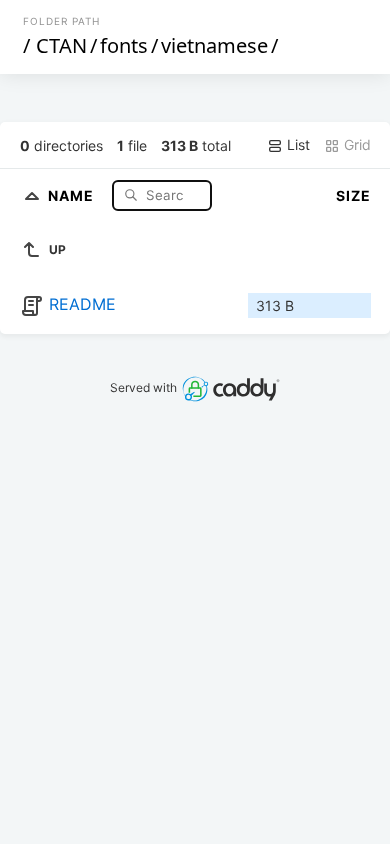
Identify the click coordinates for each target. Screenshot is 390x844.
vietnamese (214, 45)
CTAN (61, 45)
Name (73, 194)
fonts (124, 45)
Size (353, 195)
